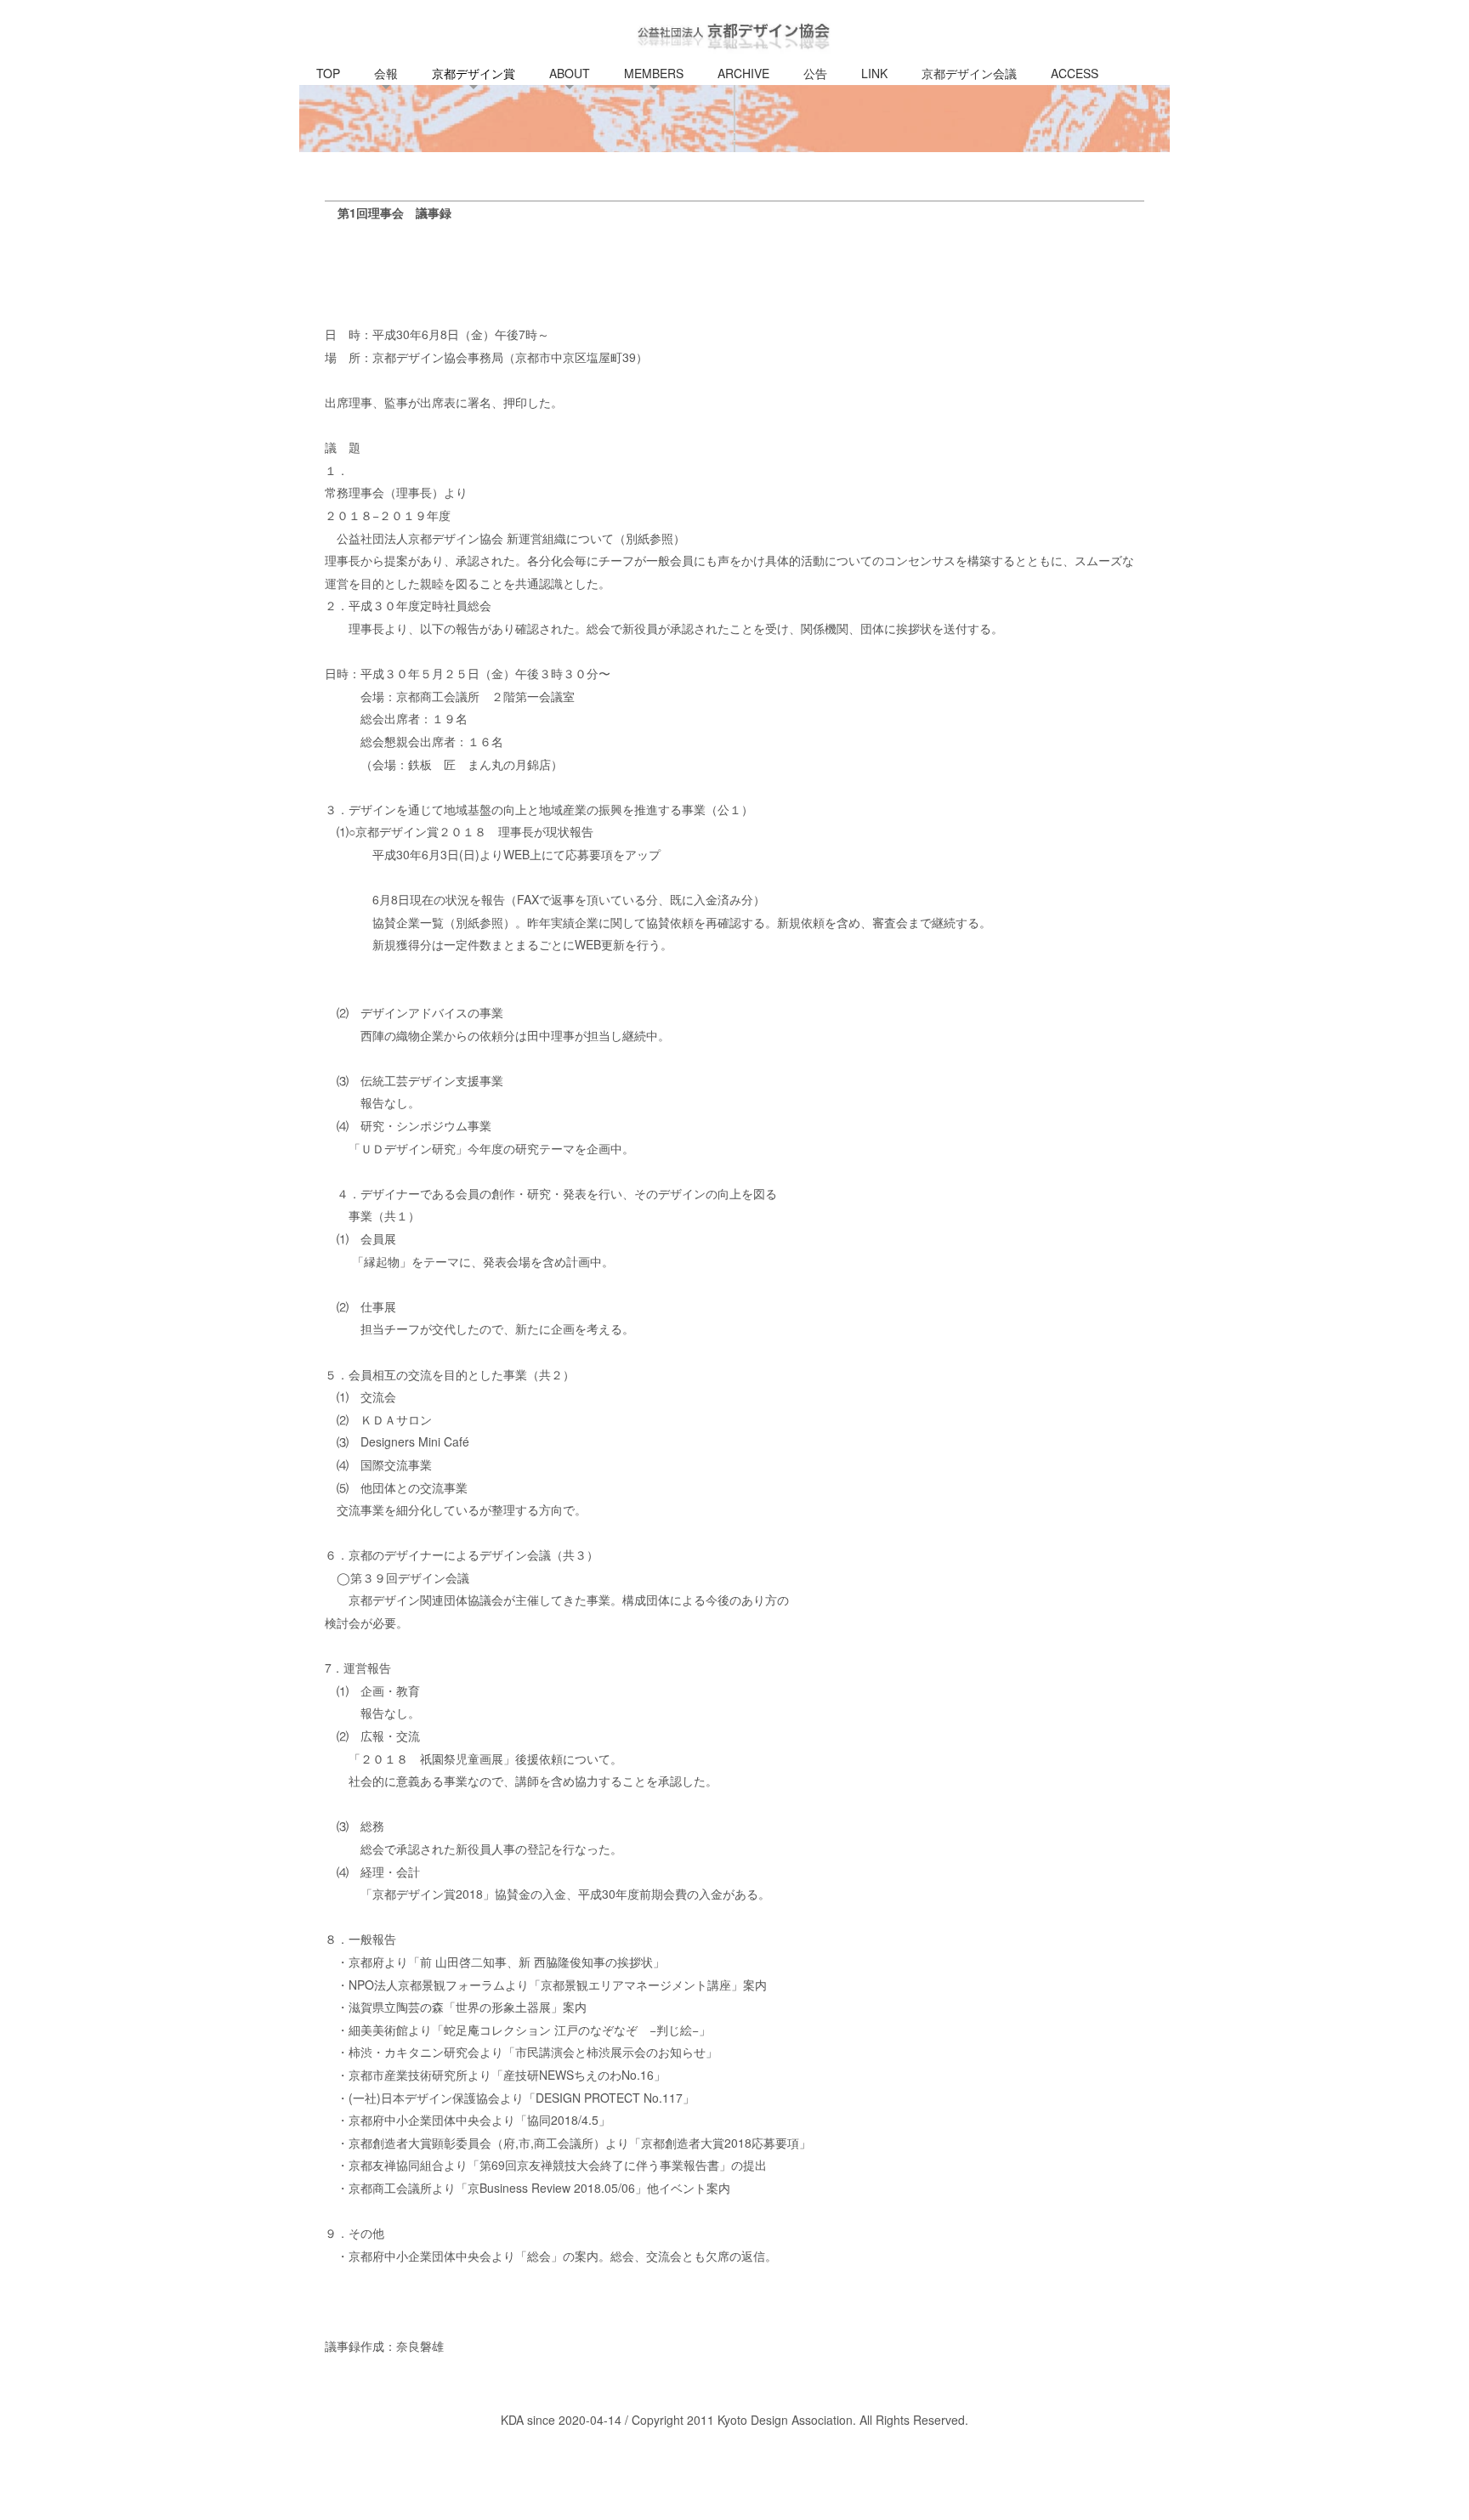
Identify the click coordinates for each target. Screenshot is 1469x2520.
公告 (815, 73)
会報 (386, 73)
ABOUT (570, 73)
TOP (328, 73)
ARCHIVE (743, 73)
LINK (874, 73)
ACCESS (1075, 73)
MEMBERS (654, 73)
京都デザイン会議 (969, 73)
